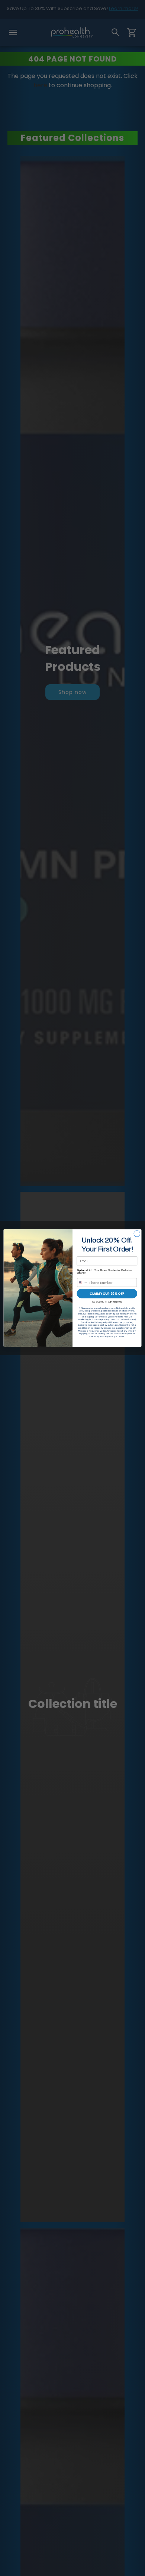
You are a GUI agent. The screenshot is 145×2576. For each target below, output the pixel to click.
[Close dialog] (137, 1234)
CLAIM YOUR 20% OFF (107, 1294)
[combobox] (83, 1283)
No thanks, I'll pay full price (107, 1301)
